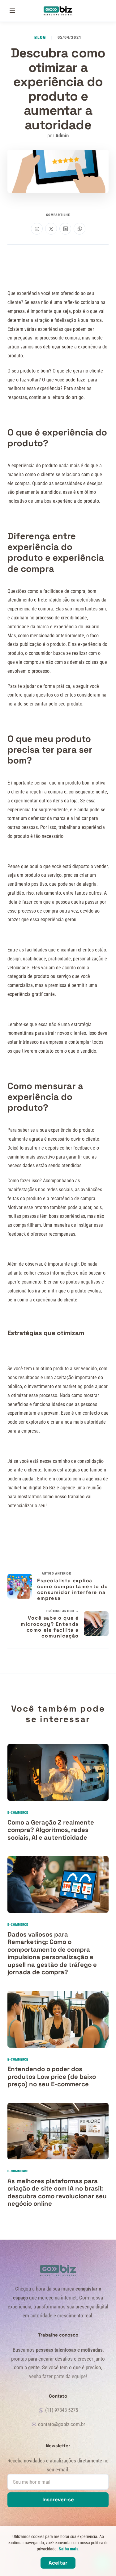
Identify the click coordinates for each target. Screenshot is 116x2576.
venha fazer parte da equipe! (58, 2376)
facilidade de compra (64, 591)
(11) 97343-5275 (62, 2410)
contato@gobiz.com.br (62, 2424)
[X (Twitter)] (51, 229)
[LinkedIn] (65, 229)
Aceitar (58, 2563)
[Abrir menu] (12, 11)
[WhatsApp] (79, 229)
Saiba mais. (69, 2549)
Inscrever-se (58, 2499)
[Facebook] (37, 229)
